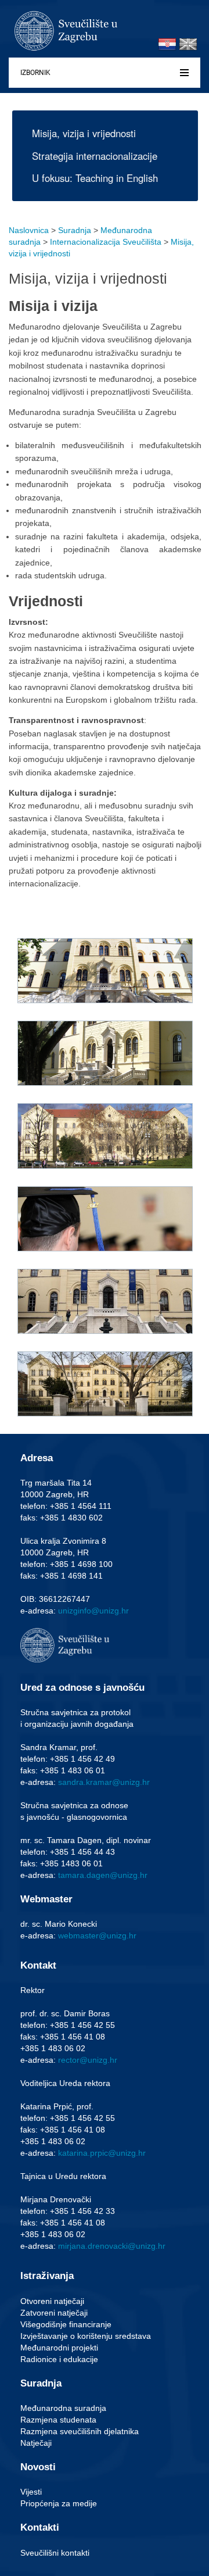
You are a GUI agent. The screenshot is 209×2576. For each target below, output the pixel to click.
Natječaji (36, 2443)
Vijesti (31, 2492)
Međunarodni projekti (59, 2348)
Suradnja (75, 230)
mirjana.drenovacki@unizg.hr (112, 2246)
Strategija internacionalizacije (95, 156)
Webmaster (46, 1899)
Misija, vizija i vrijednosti (84, 133)
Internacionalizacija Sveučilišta (106, 242)
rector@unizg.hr (88, 2060)
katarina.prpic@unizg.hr (102, 2153)
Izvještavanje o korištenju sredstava (86, 2336)
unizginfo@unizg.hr (93, 1611)
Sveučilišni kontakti (55, 2553)
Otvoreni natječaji (52, 2301)
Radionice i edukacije (59, 2359)
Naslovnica (29, 230)
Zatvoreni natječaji (54, 2313)
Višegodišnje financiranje (66, 2324)
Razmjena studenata (58, 2420)
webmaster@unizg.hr (97, 1935)
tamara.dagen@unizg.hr (103, 1875)
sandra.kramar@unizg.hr (104, 1782)
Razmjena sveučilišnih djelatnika (80, 2431)
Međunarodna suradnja (63, 2408)
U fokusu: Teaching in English (95, 178)
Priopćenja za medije (59, 2503)
